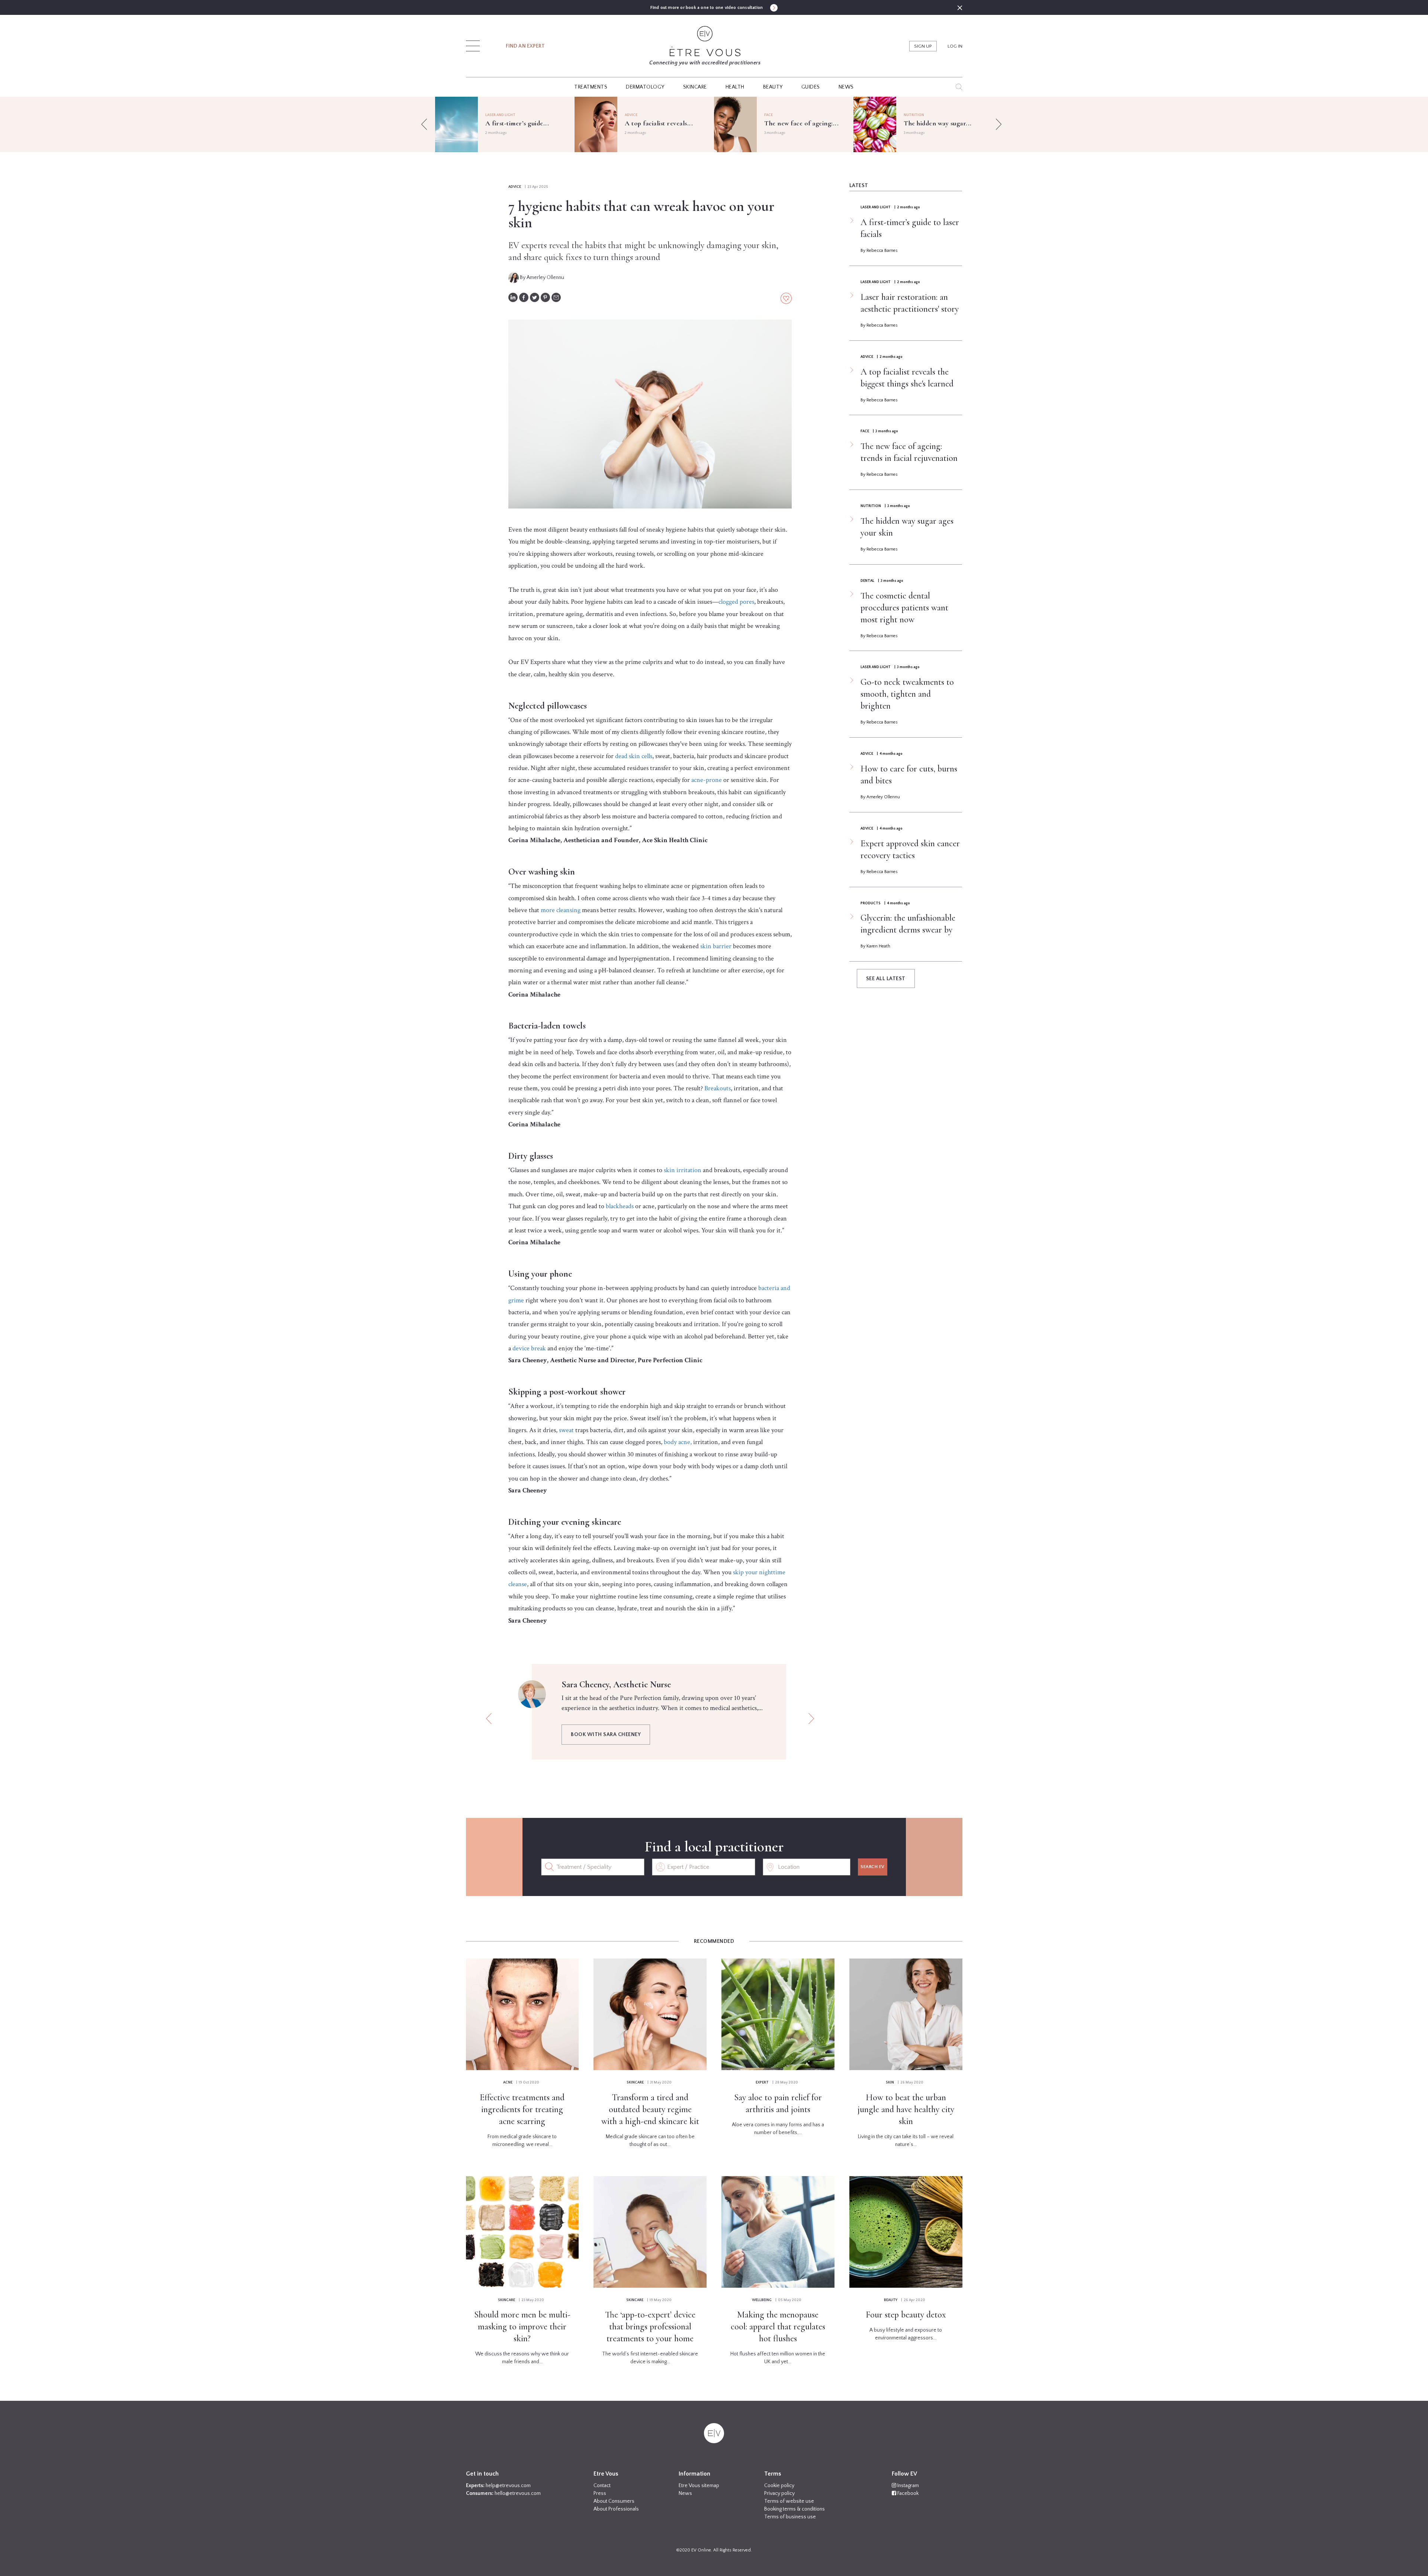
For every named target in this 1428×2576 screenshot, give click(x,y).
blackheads (620, 1206)
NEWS (846, 87)
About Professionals (616, 2509)
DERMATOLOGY (645, 87)
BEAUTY (773, 87)
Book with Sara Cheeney (606, 1735)
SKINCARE (695, 87)
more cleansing (561, 910)
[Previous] (424, 124)
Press (600, 2493)
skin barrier (716, 946)
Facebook (907, 2493)
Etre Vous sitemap (699, 2486)
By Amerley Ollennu (541, 278)
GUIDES (811, 87)
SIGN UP (923, 46)
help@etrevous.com (508, 2486)
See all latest (886, 979)
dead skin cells (634, 756)
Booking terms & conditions (795, 2509)
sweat (566, 1430)
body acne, (678, 1442)
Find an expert (525, 46)
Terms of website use (789, 2501)
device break (529, 1348)
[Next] (998, 124)
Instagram (908, 2486)
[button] (473, 44)
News (685, 2493)
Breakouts (718, 1088)
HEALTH (735, 87)
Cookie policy (779, 2486)
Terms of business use (790, 2517)
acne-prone (707, 780)
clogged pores (736, 602)
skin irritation (683, 1170)
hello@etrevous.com (518, 2493)
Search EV (873, 1867)
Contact (602, 2486)
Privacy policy (779, 2493)
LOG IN (955, 46)
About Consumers (614, 2501)
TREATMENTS (591, 87)
